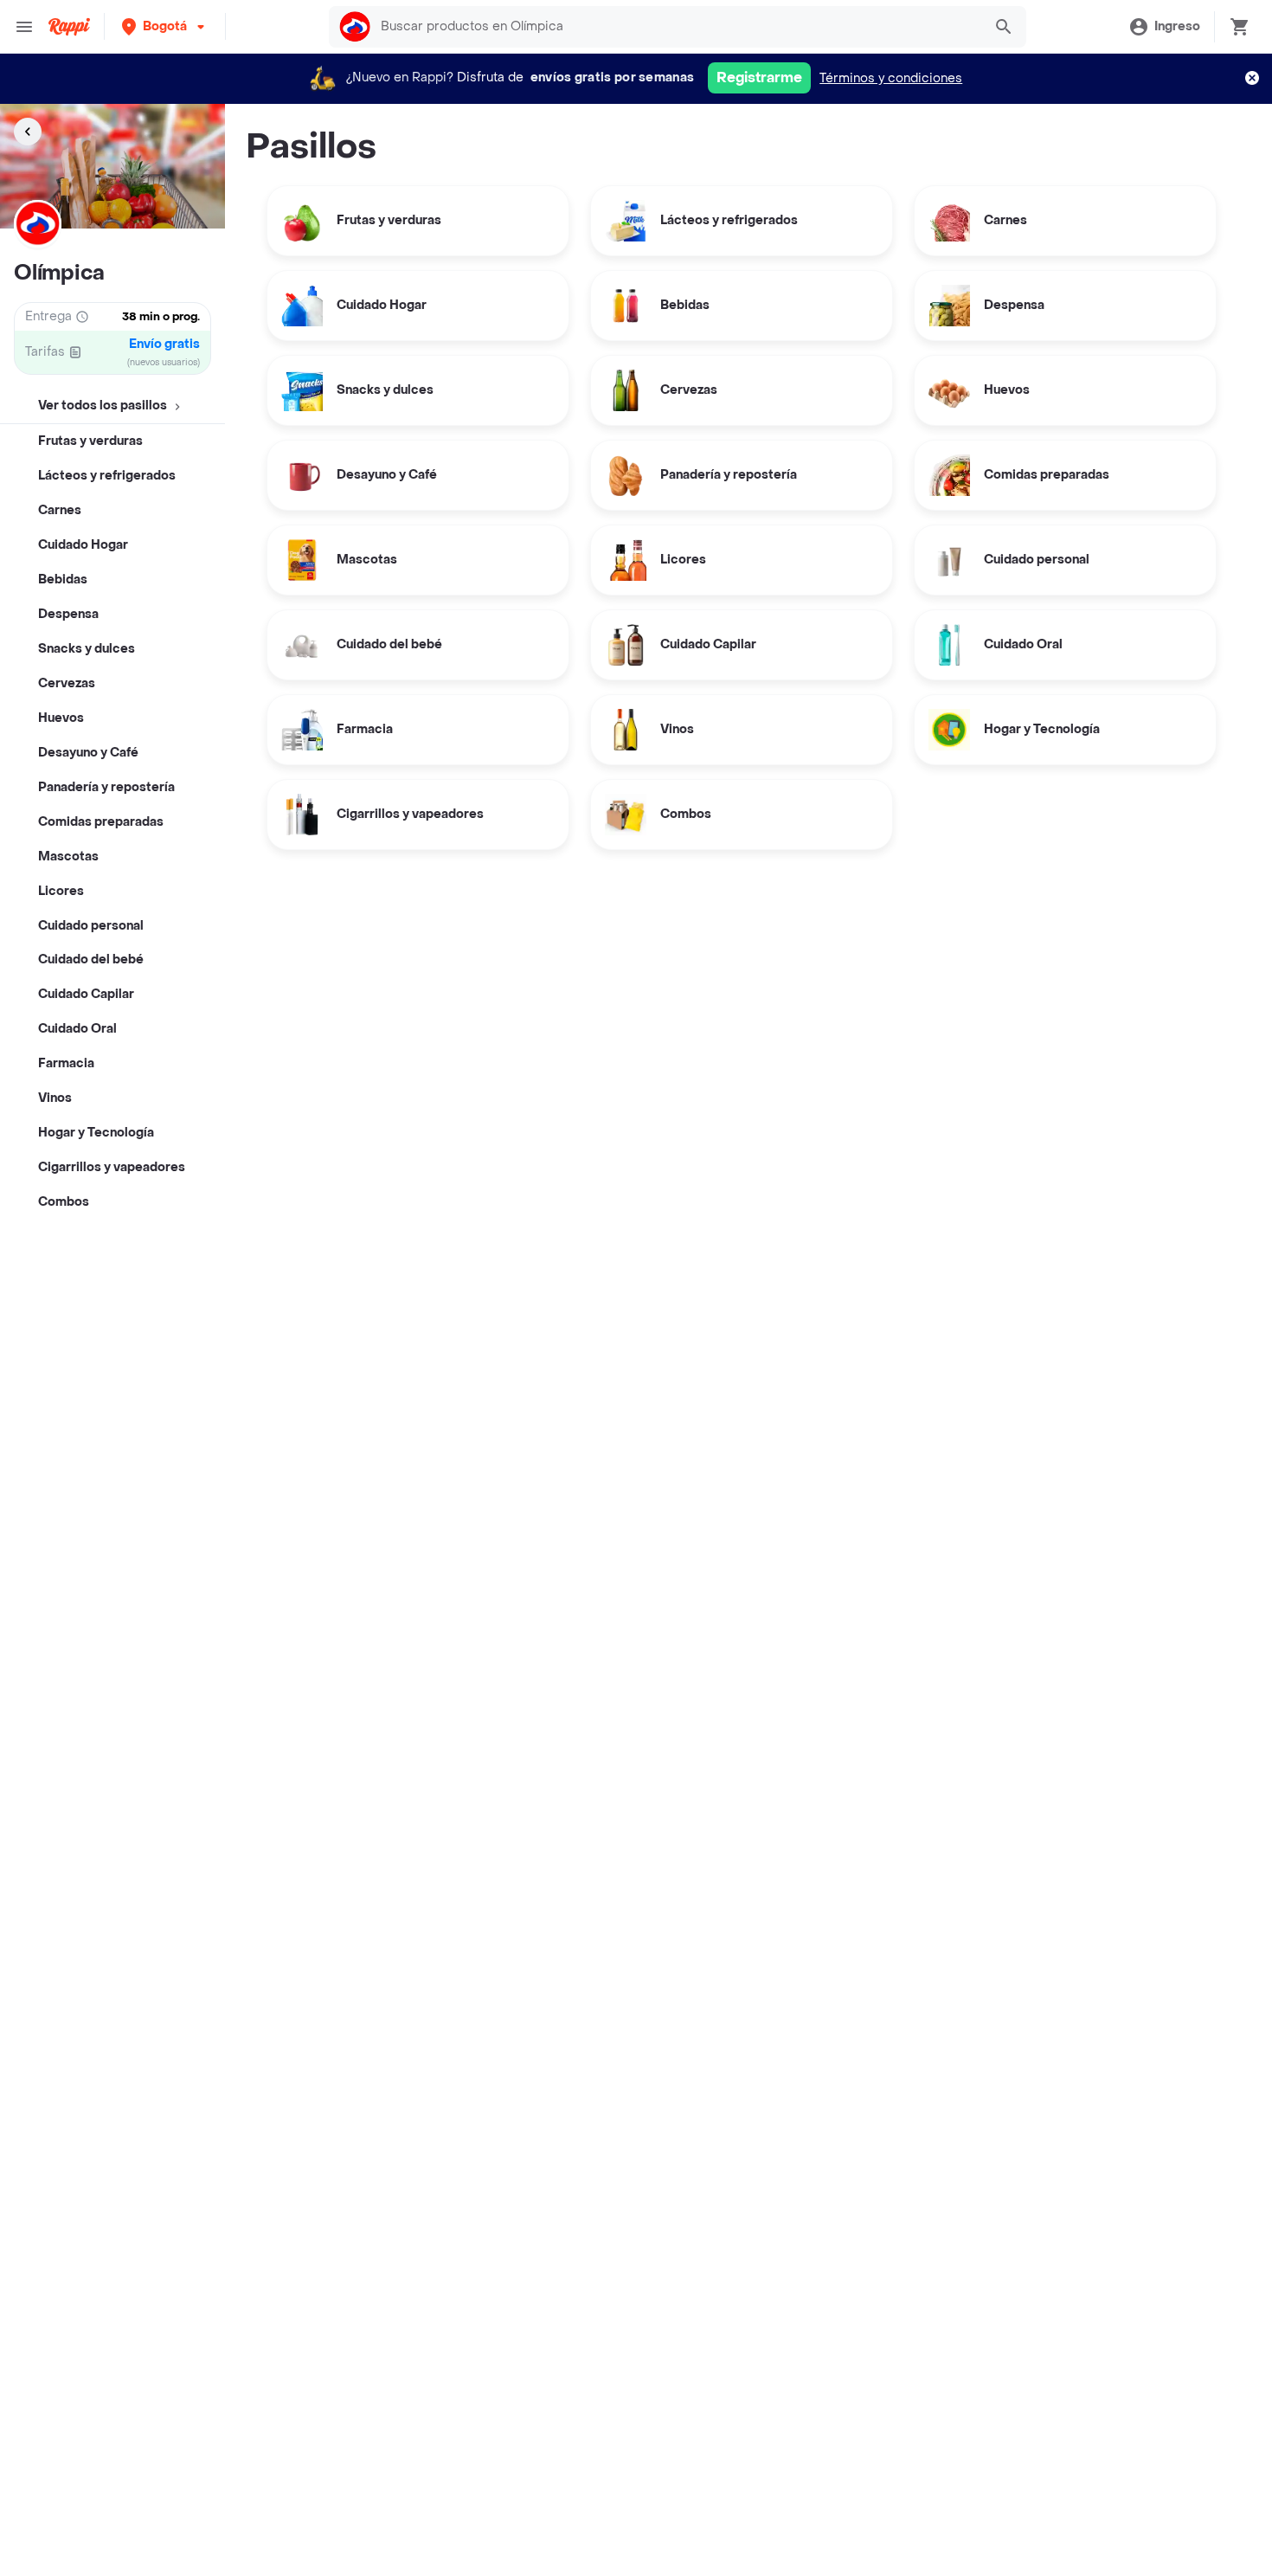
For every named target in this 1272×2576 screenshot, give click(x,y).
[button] (165, 26)
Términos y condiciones (891, 78)
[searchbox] (676, 27)
